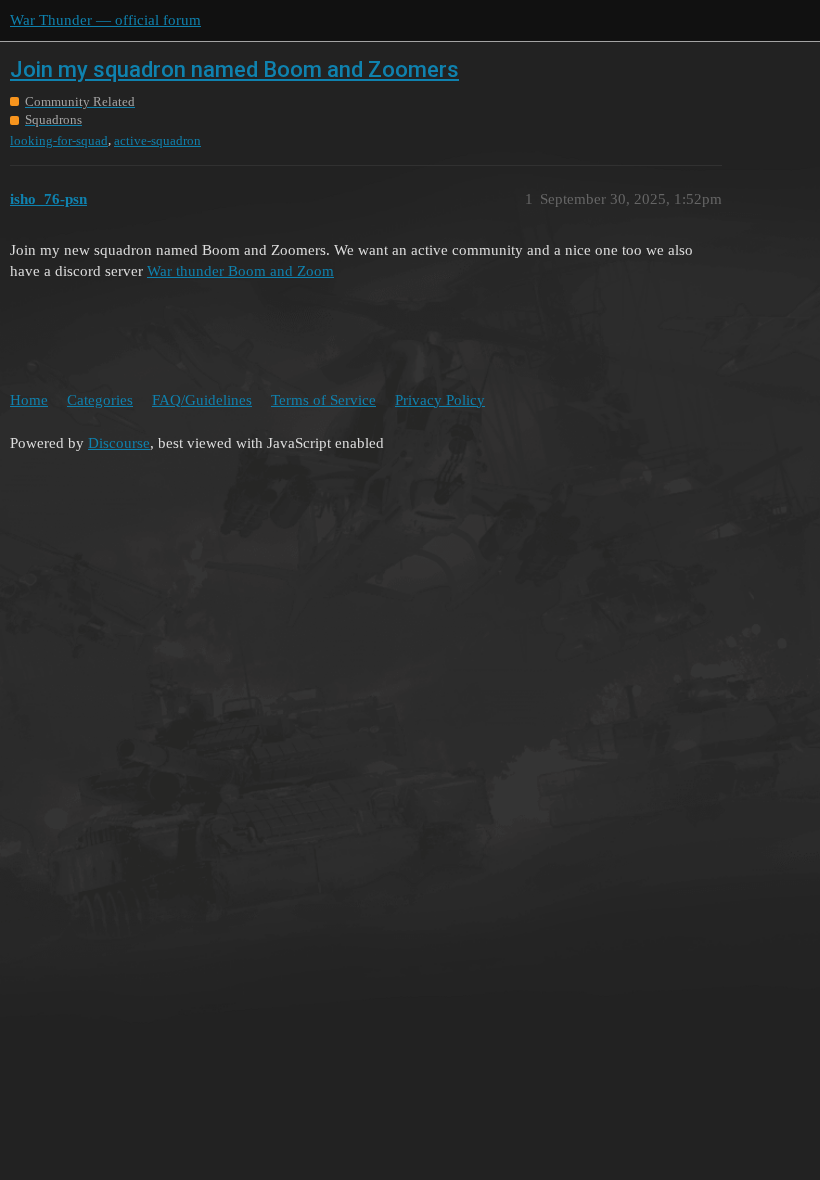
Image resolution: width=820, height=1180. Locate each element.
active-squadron (157, 140)
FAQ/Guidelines (202, 400)
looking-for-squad (59, 140)
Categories (100, 400)
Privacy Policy (440, 400)
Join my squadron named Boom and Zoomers (234, 69)
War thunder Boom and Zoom (240, 271)
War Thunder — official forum (105, 20)
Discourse (119, 443)
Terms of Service (323, 400)
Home (29, 400)
